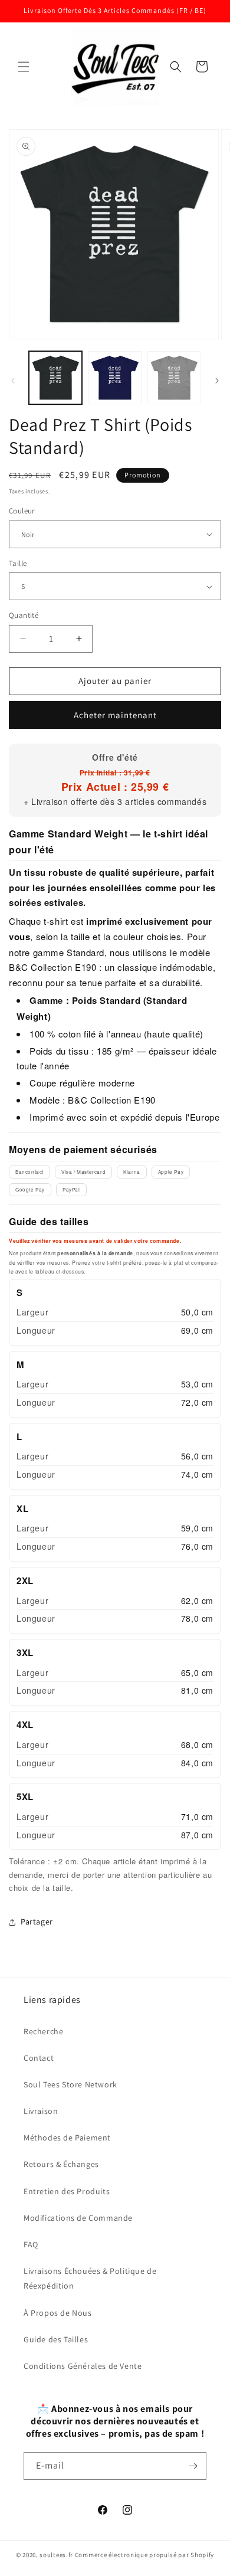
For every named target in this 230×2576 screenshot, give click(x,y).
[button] (24, 67)
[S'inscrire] (193, 2466)
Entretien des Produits (67, 2191)
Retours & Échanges (61, 2164)
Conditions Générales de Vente (83, 2366)
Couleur (22, 511)
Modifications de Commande (78, 2218)
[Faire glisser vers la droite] (217, 381)
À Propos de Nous (58, 2313)
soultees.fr (56, 2555)
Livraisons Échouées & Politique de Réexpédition (90, 2278)
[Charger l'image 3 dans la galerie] (174, 378)
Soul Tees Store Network (70, 2084)
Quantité (24, 615)
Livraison (41, 2111)
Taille (18, 563)
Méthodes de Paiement (67, 2138)
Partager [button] (37, 1922)
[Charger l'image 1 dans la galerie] (55, 378)
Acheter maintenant (115, 715)
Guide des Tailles (56, 2339)
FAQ (31, 2244)
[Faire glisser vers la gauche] (13, 381)
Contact (39, 2058)
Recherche (43, 2031)
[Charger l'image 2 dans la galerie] (114, 378)
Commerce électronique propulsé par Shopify (144, 2555)
